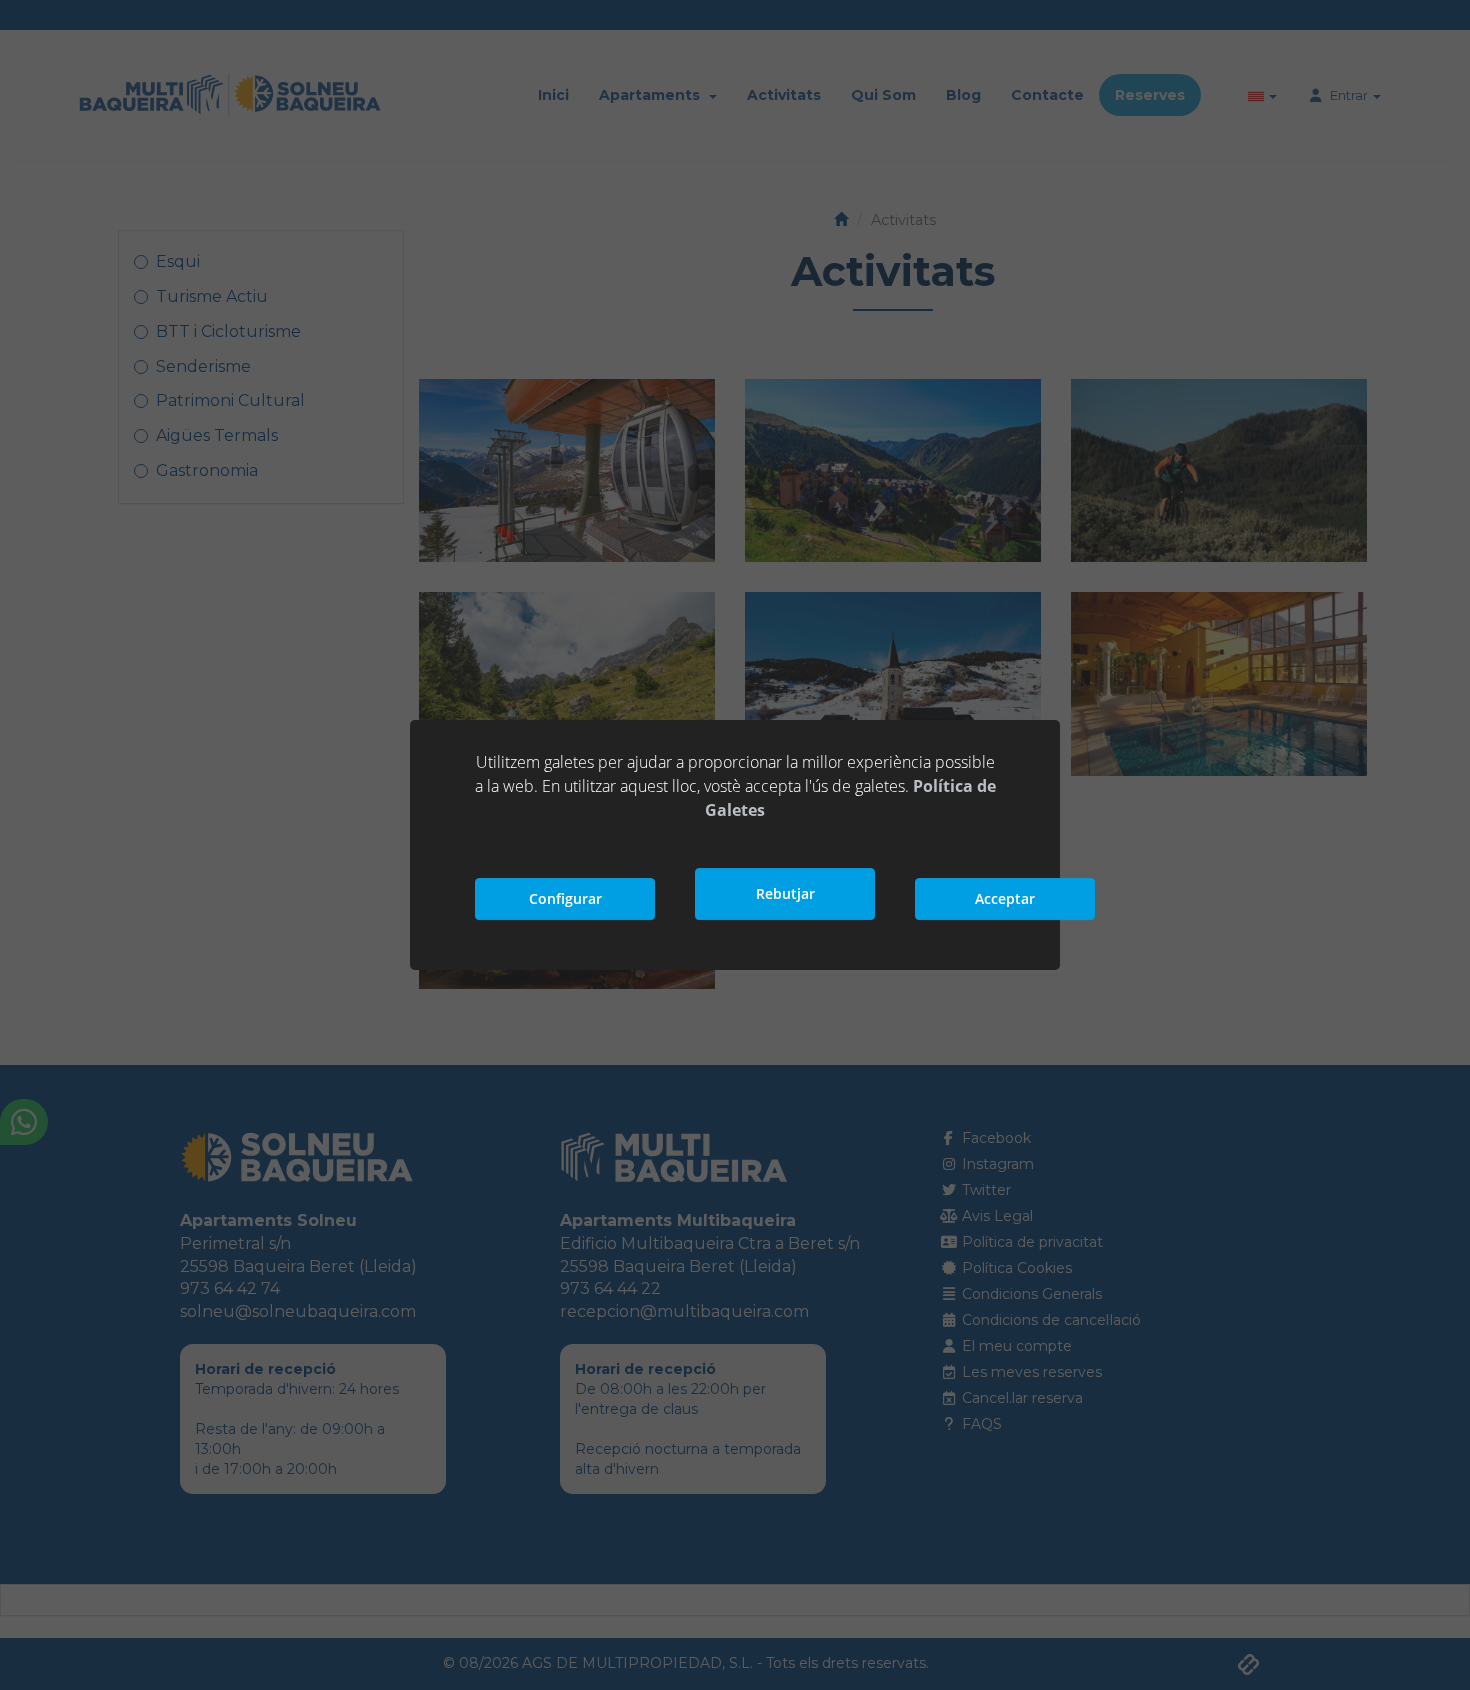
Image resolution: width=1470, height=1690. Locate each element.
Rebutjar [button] (785, 893)
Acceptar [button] (1005, 898)
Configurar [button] (565, 898)
